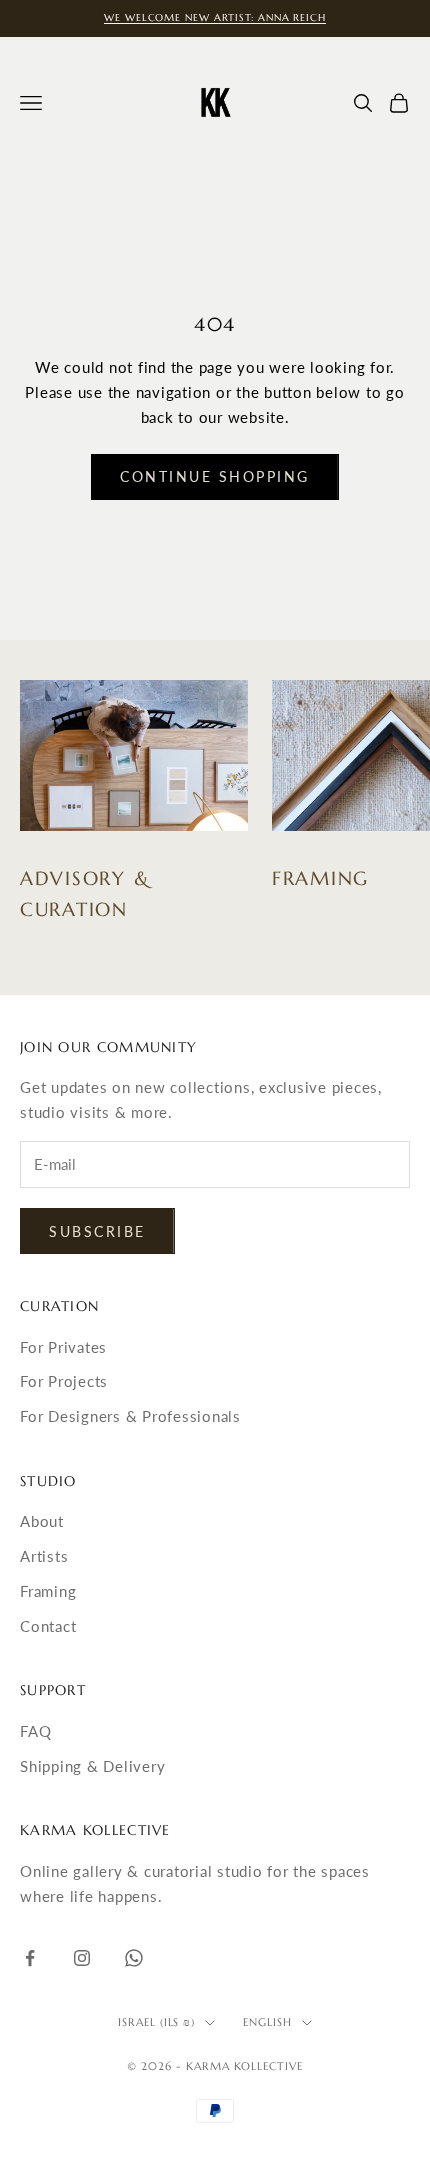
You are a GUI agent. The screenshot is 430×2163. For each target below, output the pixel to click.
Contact (48, 1626)
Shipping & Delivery (92, 1766)
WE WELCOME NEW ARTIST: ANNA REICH (215, 17)
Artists (44, 1556)
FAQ (35, 1731)
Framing (48, 1591)
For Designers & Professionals (130, 1416)
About (42, 1521)
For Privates (63, 1347)
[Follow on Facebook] (30, 1958)
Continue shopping (215, 476)
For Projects (64, 1381)
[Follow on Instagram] (82, 1958)
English (267, 2022)
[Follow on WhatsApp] (134, 1958)
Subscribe (97, 1231)
